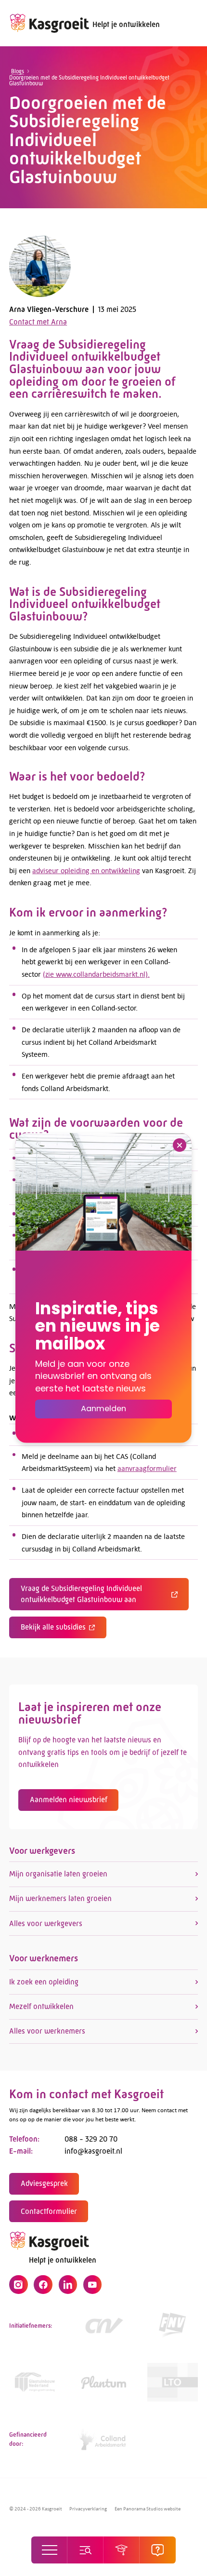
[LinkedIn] (68, 2284)
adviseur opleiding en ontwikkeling (86, 870)
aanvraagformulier (147, 1468)
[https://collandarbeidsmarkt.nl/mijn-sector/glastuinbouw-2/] (104, 2439)
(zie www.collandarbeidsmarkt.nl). (96, 974)
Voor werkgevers (42, 1851)
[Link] (34, 2382)
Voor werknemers (44, 1958)
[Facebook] (43, 2284)
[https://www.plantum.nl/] (104, 2382)
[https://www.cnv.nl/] (104, 2325)
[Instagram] (18, 2284)
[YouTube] (92, 2284)
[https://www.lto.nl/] (173, 2382)
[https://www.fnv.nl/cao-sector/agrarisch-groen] (173, 2325)
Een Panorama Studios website (148, 2508)
